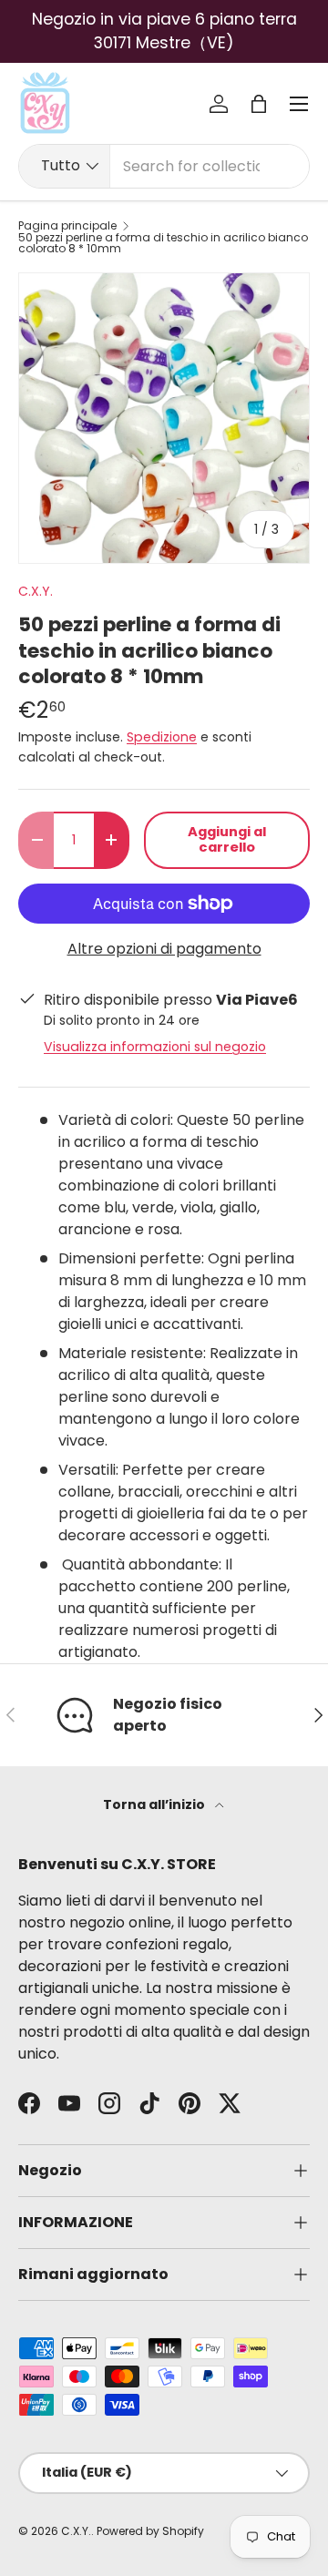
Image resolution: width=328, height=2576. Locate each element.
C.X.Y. (36, 591)
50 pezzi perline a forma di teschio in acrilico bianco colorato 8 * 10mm (163, 243)
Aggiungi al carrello (227, 840)
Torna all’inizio (155, 1804)
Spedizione (162, 737)
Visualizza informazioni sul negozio (155, 1047)
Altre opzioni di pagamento (164, 949)
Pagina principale (67, 226)
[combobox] (164, 166)
